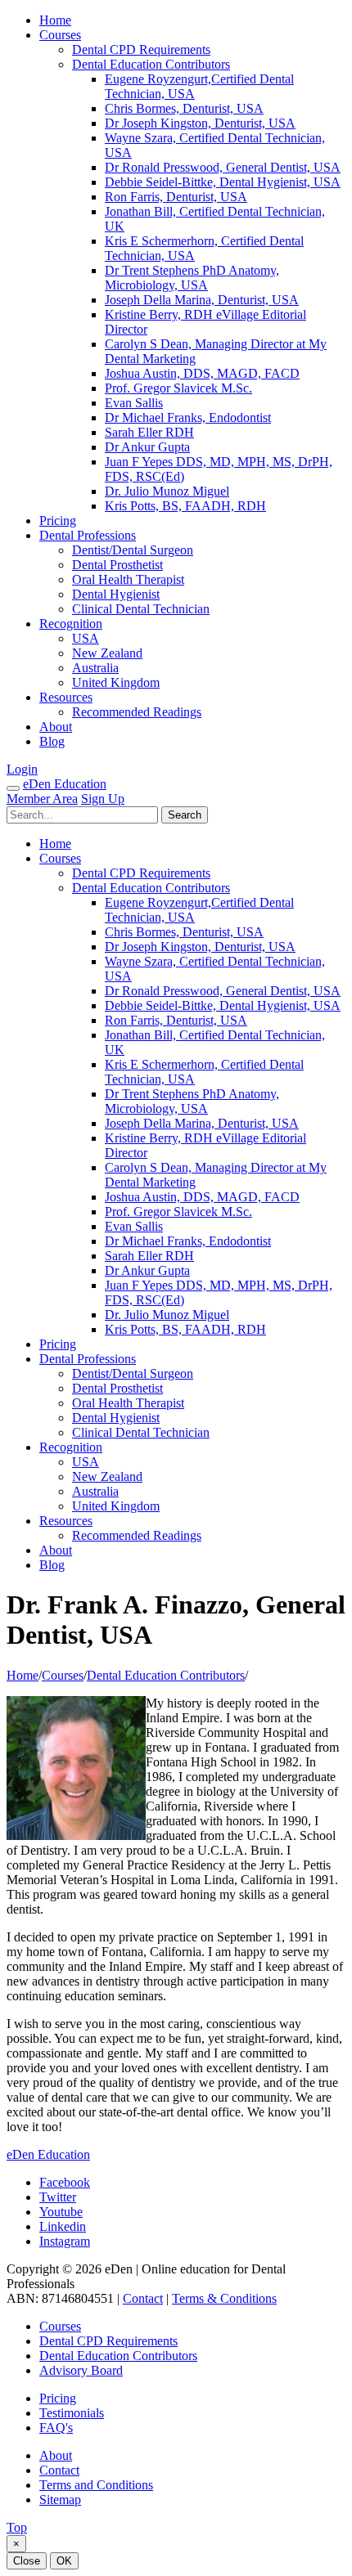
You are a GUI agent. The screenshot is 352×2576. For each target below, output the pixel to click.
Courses (60, 35)
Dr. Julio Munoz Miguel (167, 491)
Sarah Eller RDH (149, 432)
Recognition (71, 624)
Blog (52, 741)
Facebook (65, 2182)
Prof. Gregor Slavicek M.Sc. (178, 388)
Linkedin (63, 2226)
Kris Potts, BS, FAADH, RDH (185, 506)
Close (27, 2561)
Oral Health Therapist (128, 579)
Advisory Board (81, 2370)
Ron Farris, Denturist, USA (176, 197)
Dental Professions (88, 535)
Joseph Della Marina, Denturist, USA (202, 300)
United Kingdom (116, 682)
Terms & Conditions (224, 2298)
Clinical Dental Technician (141, 609)
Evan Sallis (134, 403)
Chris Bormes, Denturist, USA (184, 108)
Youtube (61, 2212)
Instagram (65, 2241)
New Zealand (107, 653)
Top (17, 2527)
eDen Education (65, 784)
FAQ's (56, 2428)
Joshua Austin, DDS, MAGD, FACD (202, 373)
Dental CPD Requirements (141, 49)
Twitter (58, 2197)
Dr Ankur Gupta (147, 447)
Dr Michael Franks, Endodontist (188, 417)
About (56, 727)
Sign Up (103, 799)
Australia (95, 668)
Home (55, 20)
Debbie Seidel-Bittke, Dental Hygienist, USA (223, 182)
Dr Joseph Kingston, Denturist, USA (200, 123)
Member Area (42, 799)
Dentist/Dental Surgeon (133, 550)
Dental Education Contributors (151, 64)
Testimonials (72, 2413)
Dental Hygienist (116, 594)
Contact (143, 2298)
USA (86, 638)
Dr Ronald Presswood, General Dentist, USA (223, 167)
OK (64, 2561)
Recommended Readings (137, 712)
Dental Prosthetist (117, 565)
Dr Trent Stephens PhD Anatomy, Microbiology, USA (192, 278)
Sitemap (60, 2500)
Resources (66, 697)
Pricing (58, 521)
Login (22, 769)
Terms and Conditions (96, 2485)
